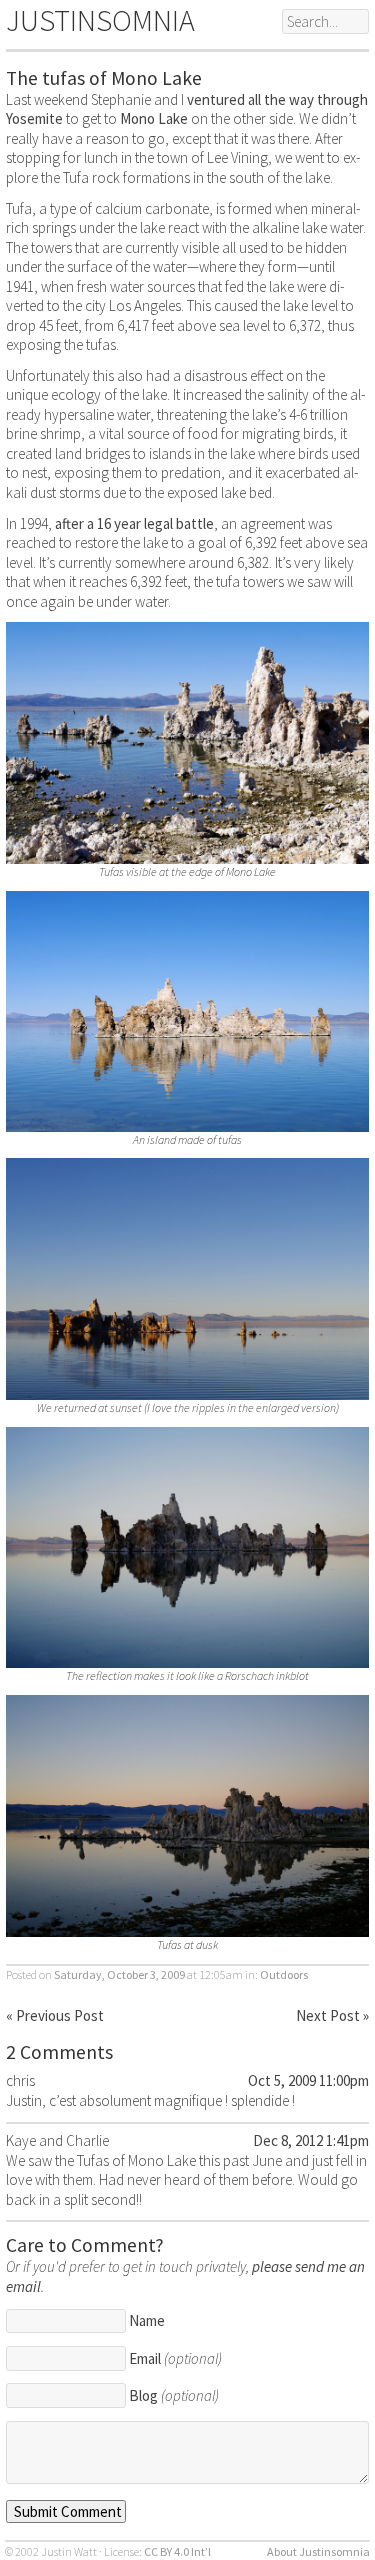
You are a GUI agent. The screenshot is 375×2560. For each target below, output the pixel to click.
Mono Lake (154, 118)
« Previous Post (55, 2015)
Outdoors (284, 1974)
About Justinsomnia (318, 2551)
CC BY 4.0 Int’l (177, 2551)
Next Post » (332, 2015)
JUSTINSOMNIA (100, 20)
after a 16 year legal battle (134, 523)
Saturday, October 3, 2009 (119, 1974)
